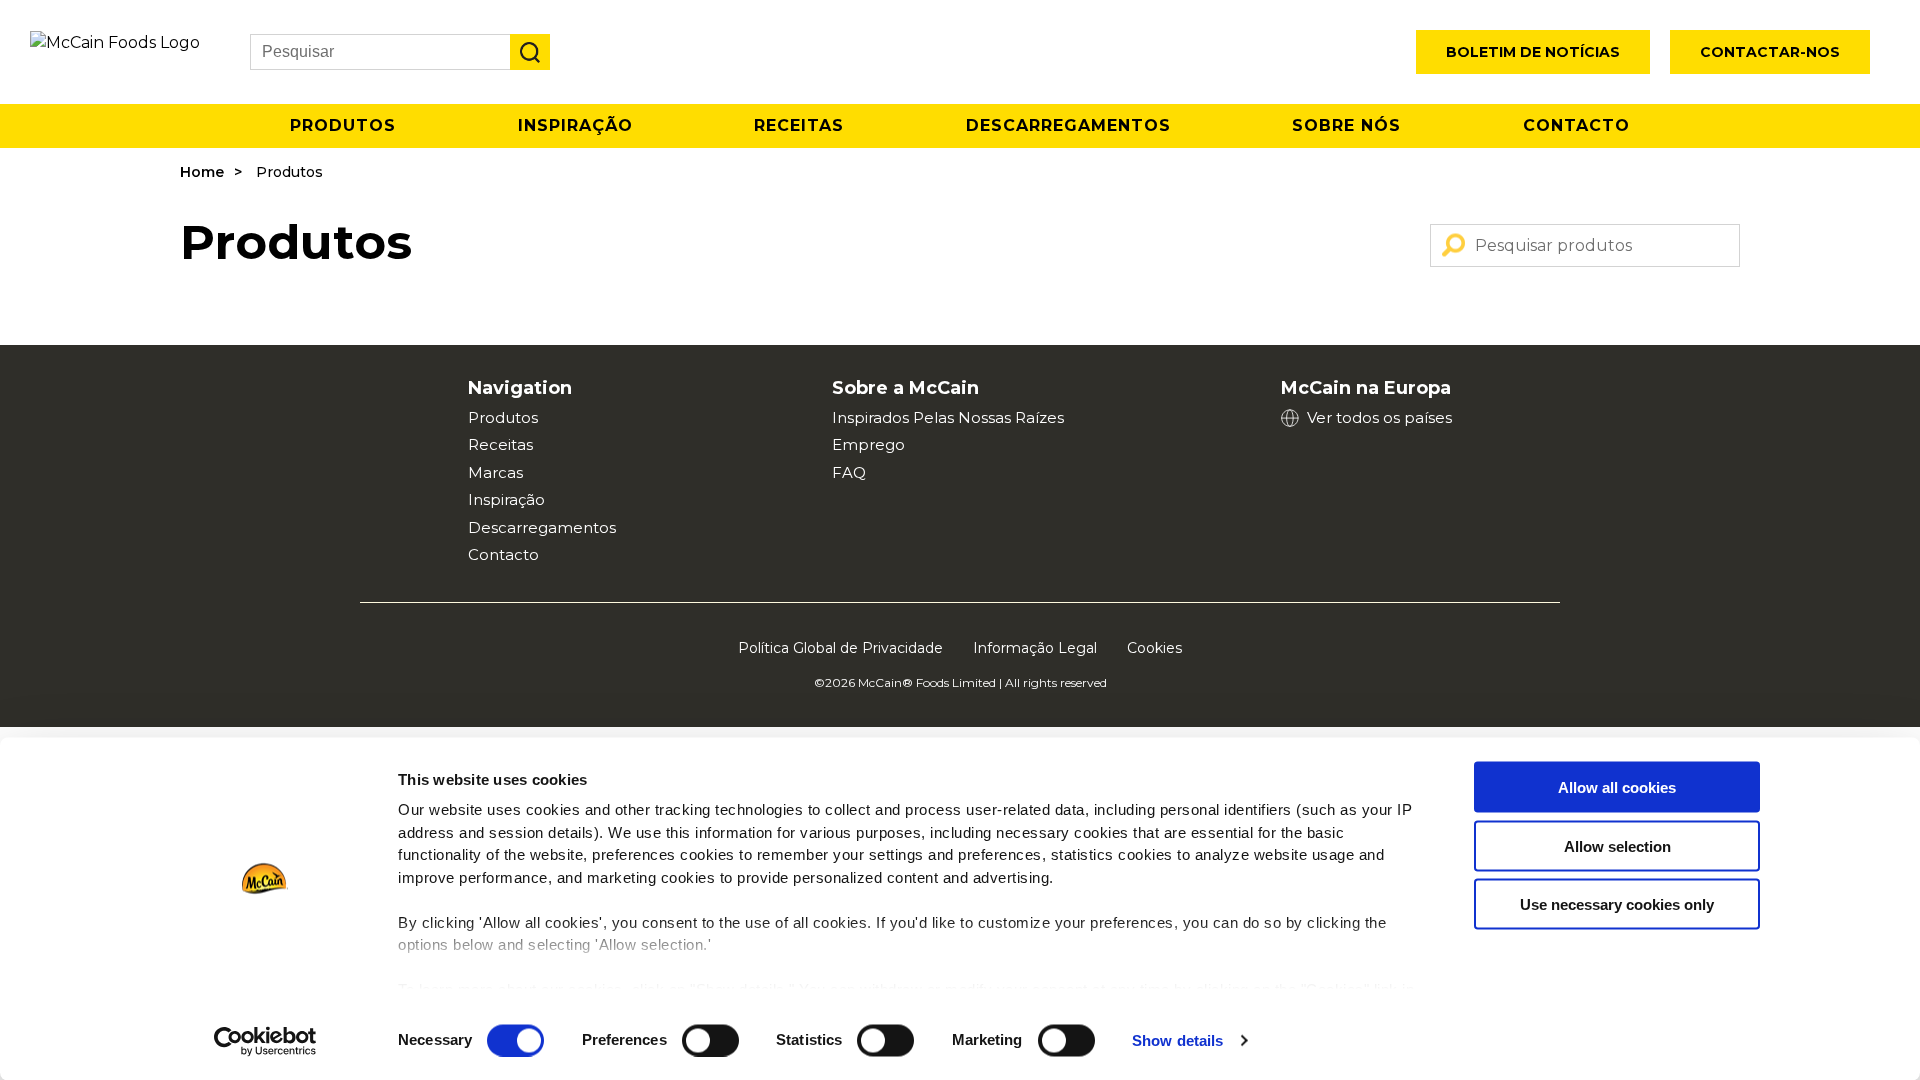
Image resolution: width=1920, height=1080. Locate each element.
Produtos (343, 125)
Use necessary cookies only (1617, 904)
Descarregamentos (1068, 125)
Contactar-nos (1770, 52)
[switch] (710, 1040)
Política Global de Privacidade (840, 648)
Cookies (1154, 648)
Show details (1177, 1040)
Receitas (799, 125)
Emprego (868, 444)
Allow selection (1617, 845)
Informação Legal (1035, 648)
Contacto (1576, 125)
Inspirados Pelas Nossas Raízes (948, 417)
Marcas (495, 472)
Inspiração (575, 125)
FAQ (849, 472)
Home (202, 172)
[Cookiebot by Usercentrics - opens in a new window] (265, 1041)
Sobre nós (1346, 125)
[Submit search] (530, 52)
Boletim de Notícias (1533, 52)
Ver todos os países (1379, 417)
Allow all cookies (1617, 787)
